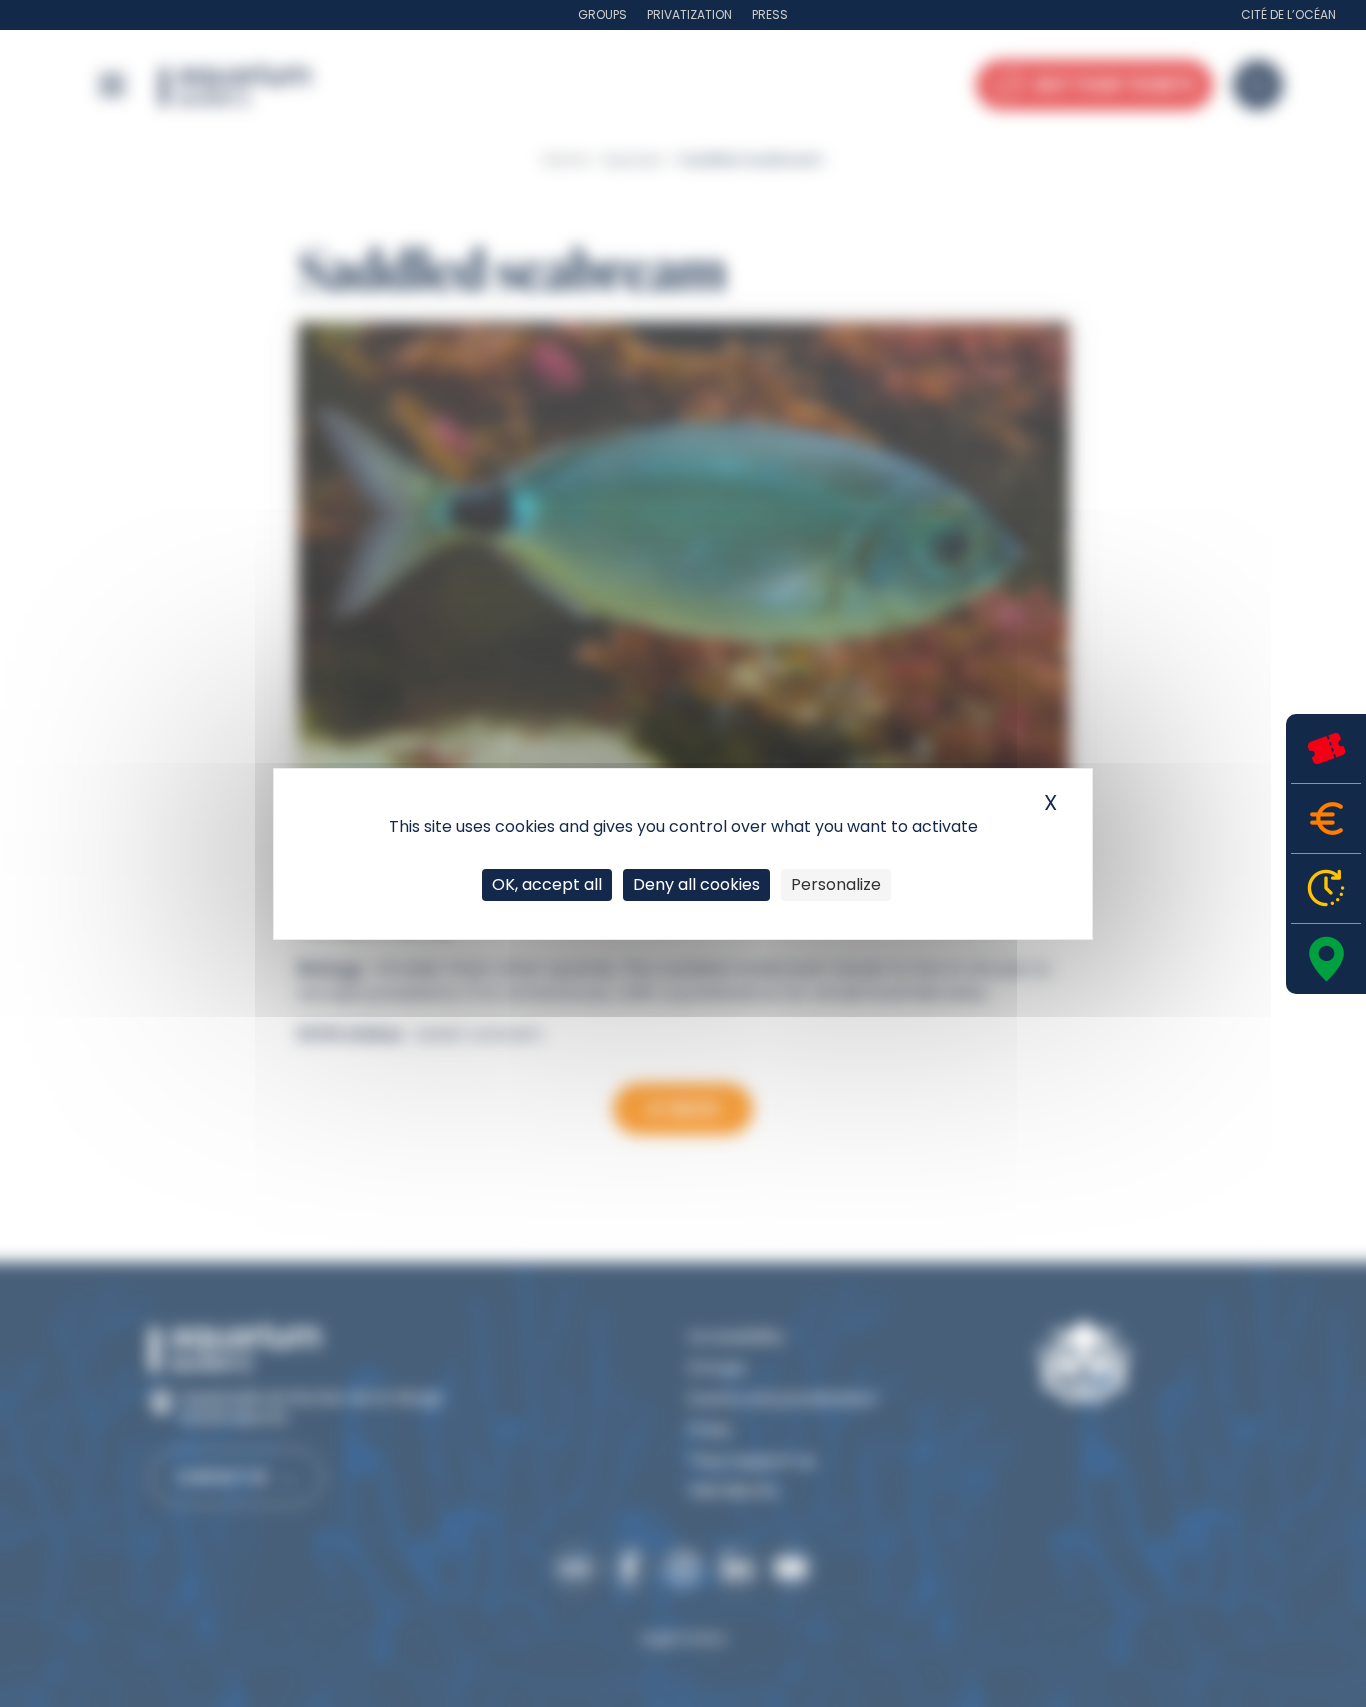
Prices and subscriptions (1326, 818)
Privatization (689, 14)
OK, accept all (547, 884)
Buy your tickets (1326, 748)
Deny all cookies (696, 884)
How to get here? (1326, 959)
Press (770, 14)
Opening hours (1326, 888)
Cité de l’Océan (1288, 14)
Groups (602, 14)
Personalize (836, 884)
